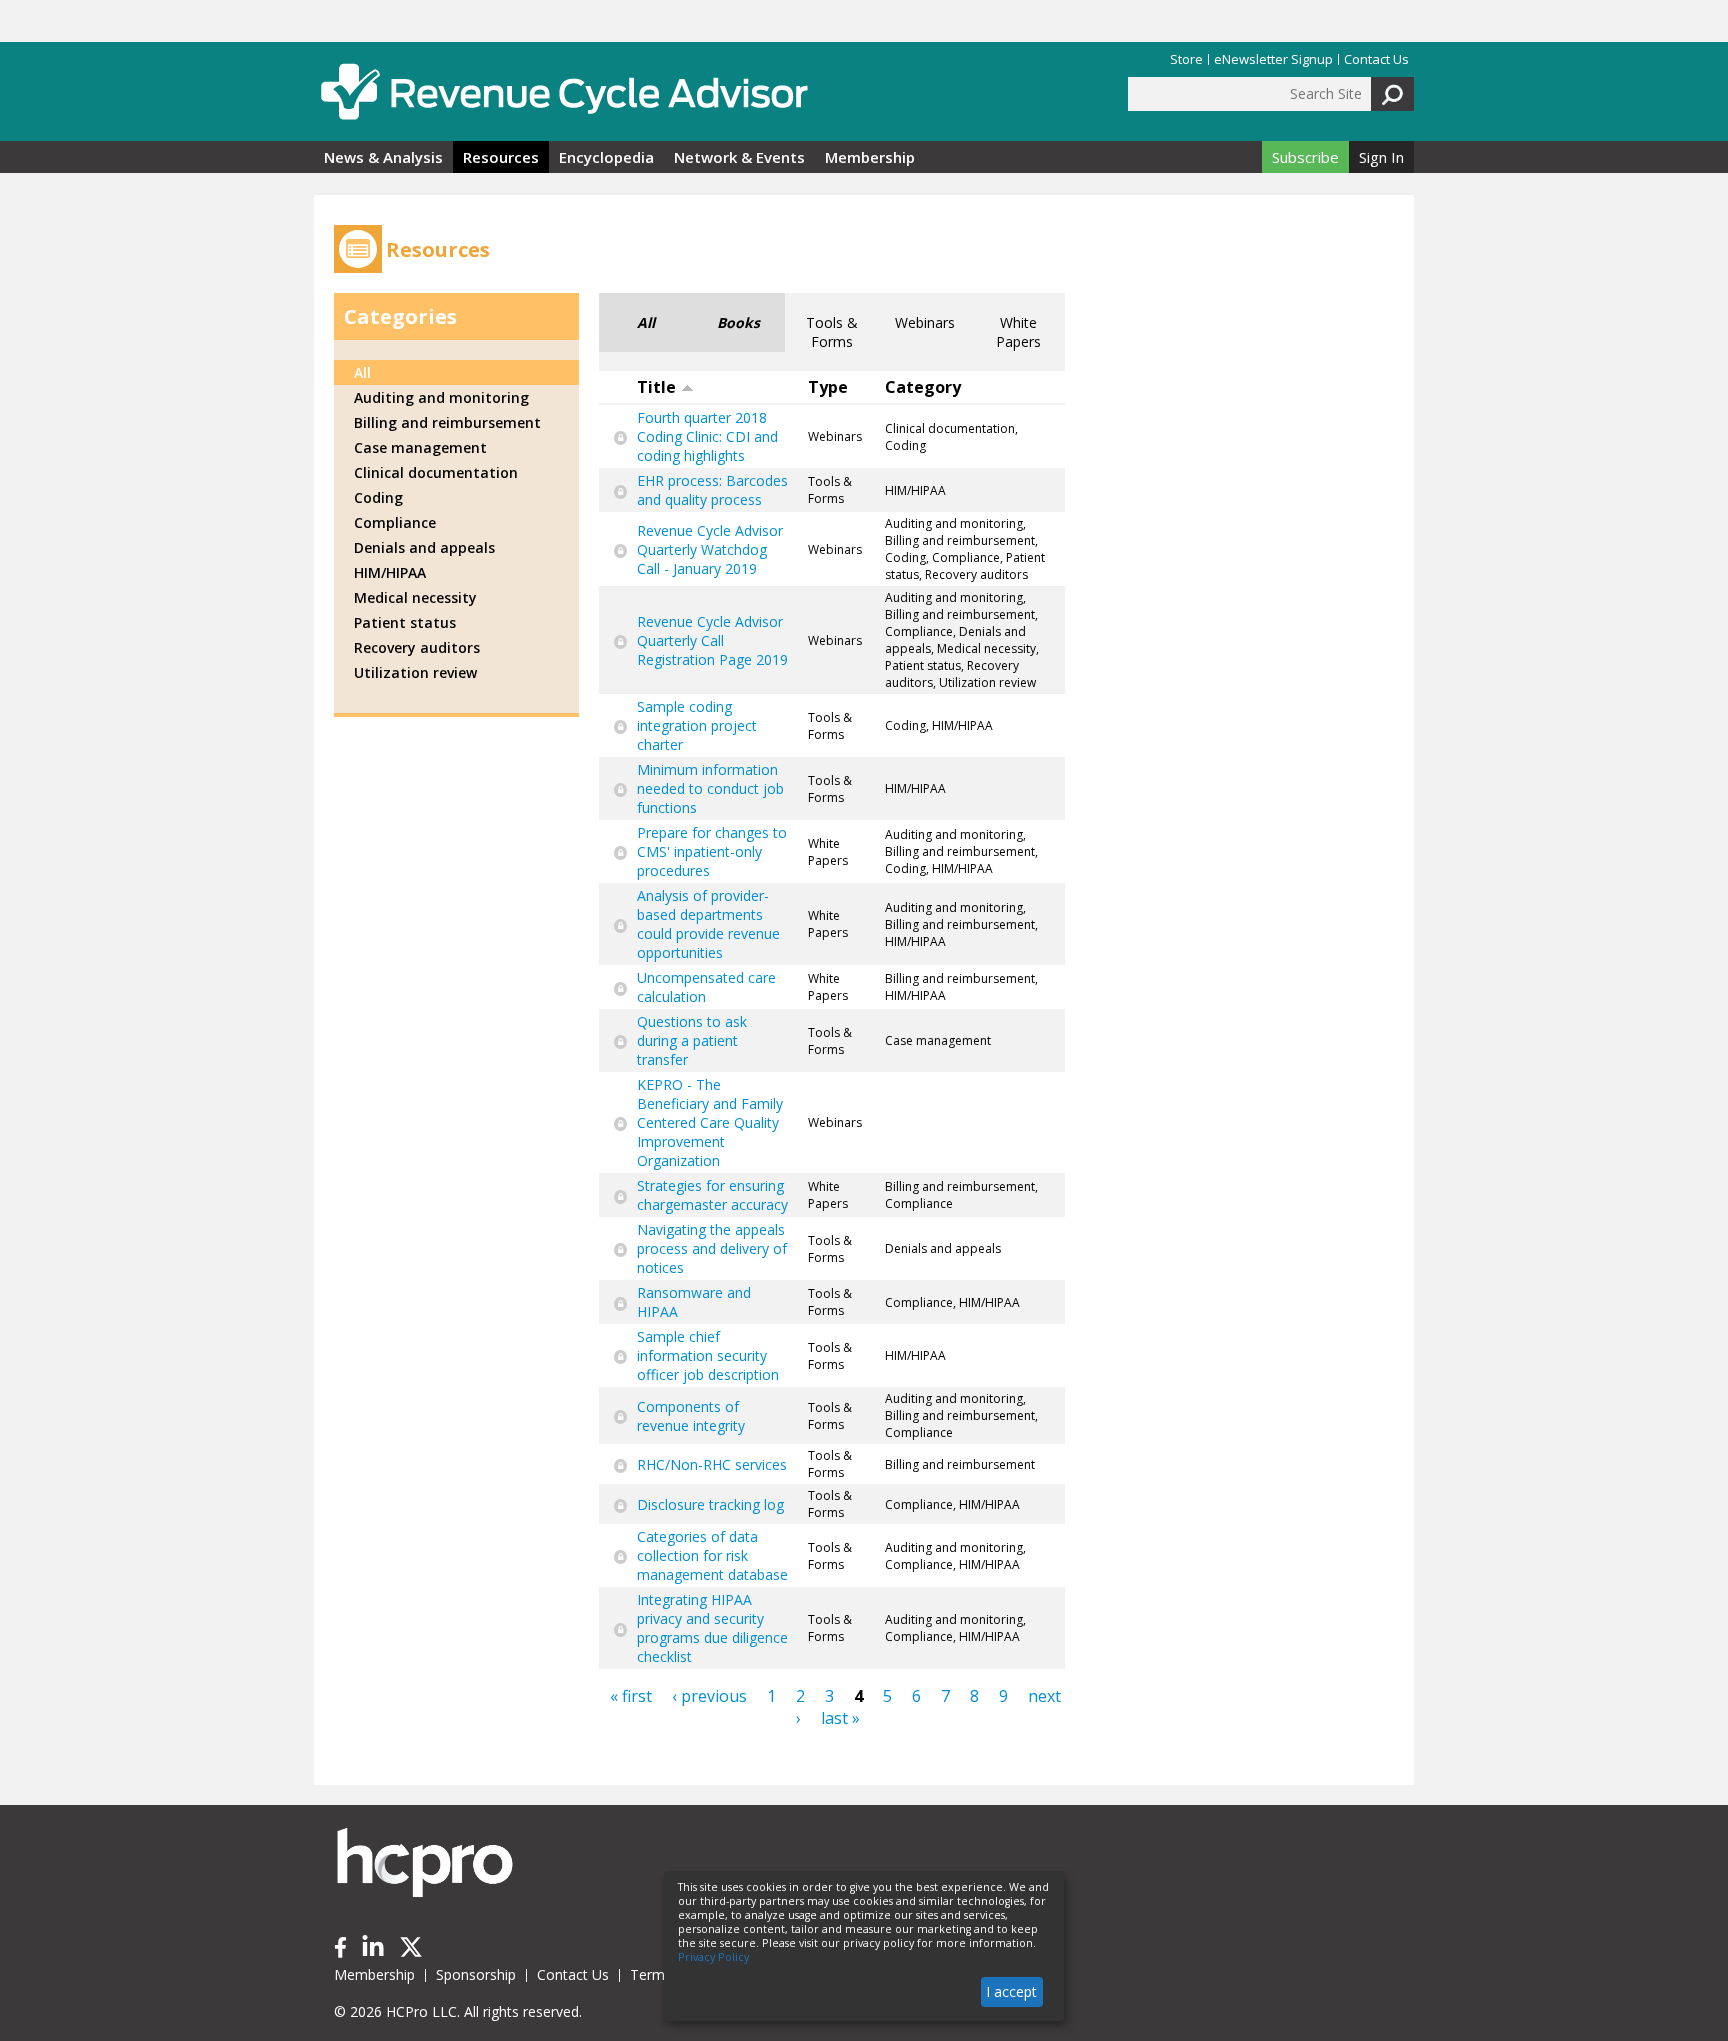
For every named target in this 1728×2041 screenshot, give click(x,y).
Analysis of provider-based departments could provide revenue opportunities (708, 924)
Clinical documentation (436, 472)
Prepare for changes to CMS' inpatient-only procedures (712, 851)
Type (828, 387)
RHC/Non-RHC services (712, 1464)
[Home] (564, 91)
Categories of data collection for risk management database (712, 1555)
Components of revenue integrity (691, 1416)
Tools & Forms (832, 332)
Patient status (405, 622)
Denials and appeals (424, 547)
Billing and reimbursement (447, 422)
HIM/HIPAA (390, 572)
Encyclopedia (606, 157)
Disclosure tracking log (710, 1504)
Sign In (1381, 157)
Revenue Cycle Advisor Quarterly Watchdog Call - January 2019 (710, 549)
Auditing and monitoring (441, 397)
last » (840, 1718)
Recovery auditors (417, 647)
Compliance (395, 522)
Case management (420, 447)
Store (1186, 59)
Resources (501, 157)
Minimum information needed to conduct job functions (710, 788)
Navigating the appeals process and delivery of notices (712, 1248)
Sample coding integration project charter (697, 725)
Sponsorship (476, 1974)
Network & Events (739, 157)
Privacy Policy (713, 1957)
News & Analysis (383, 157)
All (646, 322)
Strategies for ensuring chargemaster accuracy (712, 1195)
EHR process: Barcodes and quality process (712, 490)
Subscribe (1305, 157)
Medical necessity (415, 597)
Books (738, 322)
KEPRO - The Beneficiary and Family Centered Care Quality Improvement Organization (710, 1122)
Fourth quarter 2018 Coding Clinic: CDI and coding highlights (707, 436)
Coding (378, 497)
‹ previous (709, 1696)
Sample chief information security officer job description (708, 1355)
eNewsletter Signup (1273, 59)
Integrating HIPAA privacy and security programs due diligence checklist (712, 1628)
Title (656, 387)
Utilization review (415, 672)
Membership (870, 157)
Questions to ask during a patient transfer (692, 1040)
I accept (1011, 1991)
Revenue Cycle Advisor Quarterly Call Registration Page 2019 (712, 640)
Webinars (925, 322)
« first (631, 1696)
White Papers (1018, 332)
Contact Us (1376, 59)
